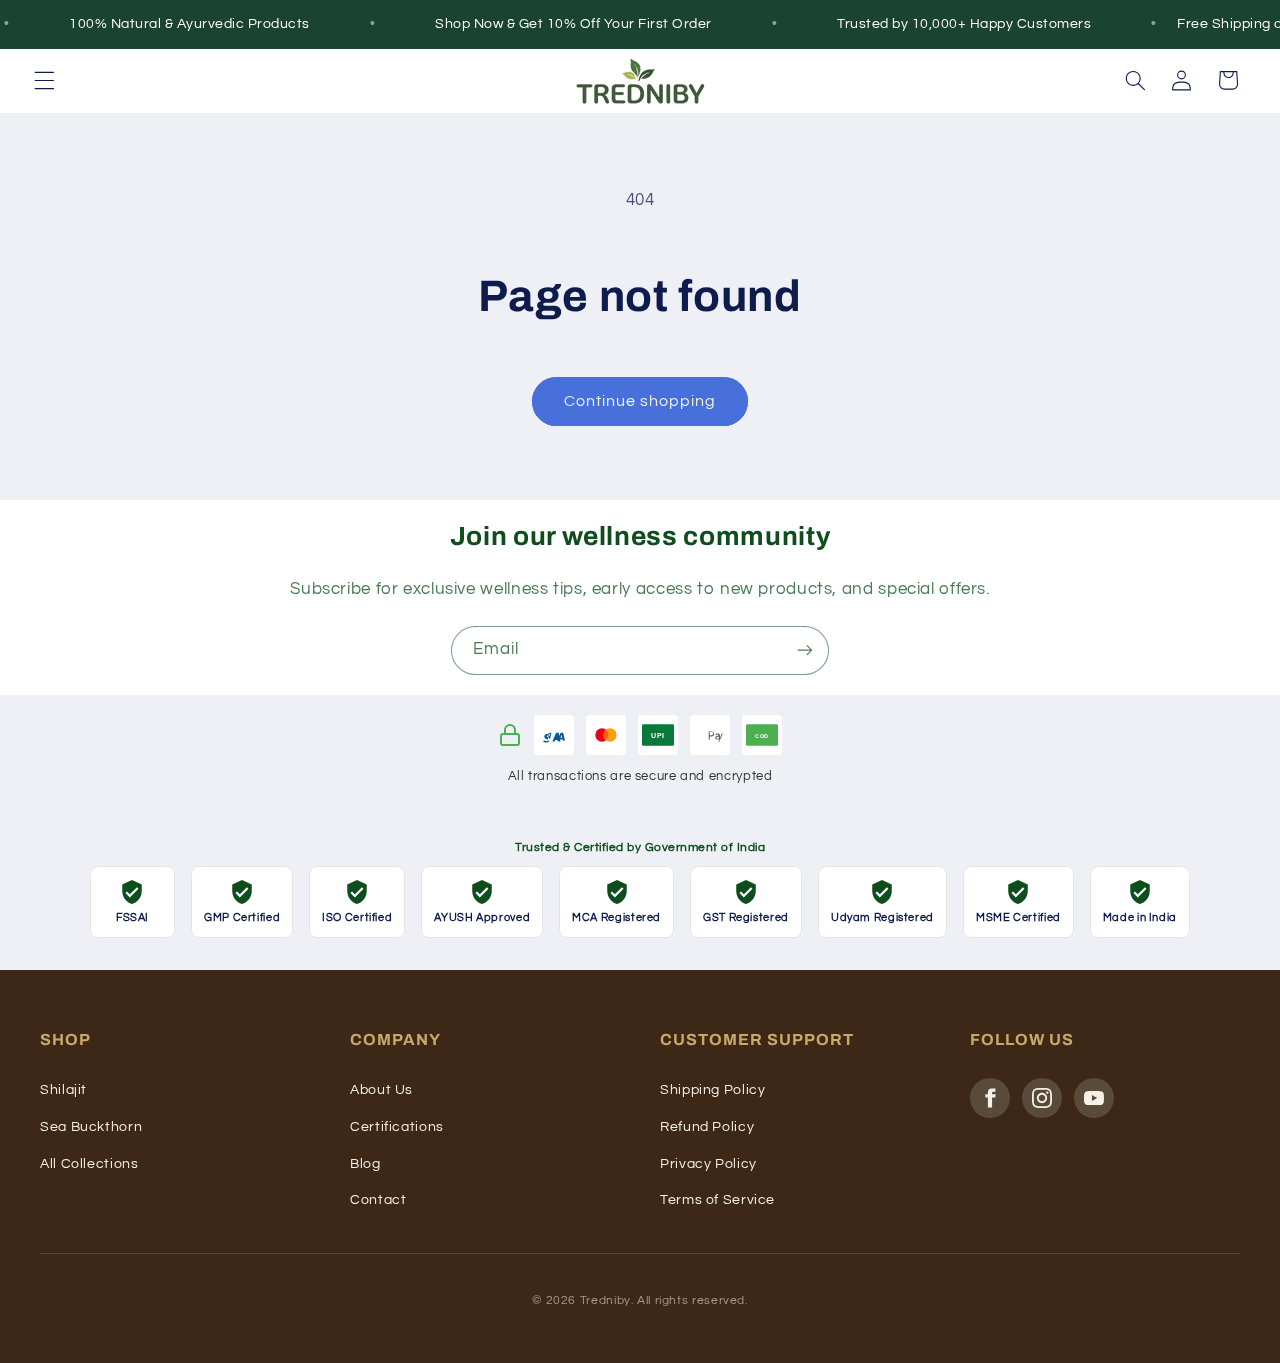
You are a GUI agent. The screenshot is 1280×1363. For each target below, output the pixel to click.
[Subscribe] (805, 650)
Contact (378, 1200)
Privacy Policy (708, 1164)
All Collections (89, 1164)
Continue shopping (640, 401)
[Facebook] (990, 1098)
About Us (381, 1090)
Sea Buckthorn (91, 1127)
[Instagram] (1042, 1098)
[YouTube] (1094, 1098)
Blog (365, 1164)
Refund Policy (707, 1127)
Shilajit (63, 1090)
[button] (44, 80)
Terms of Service (717, 1200)
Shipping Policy (712, 1090)
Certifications (397, 1127)
